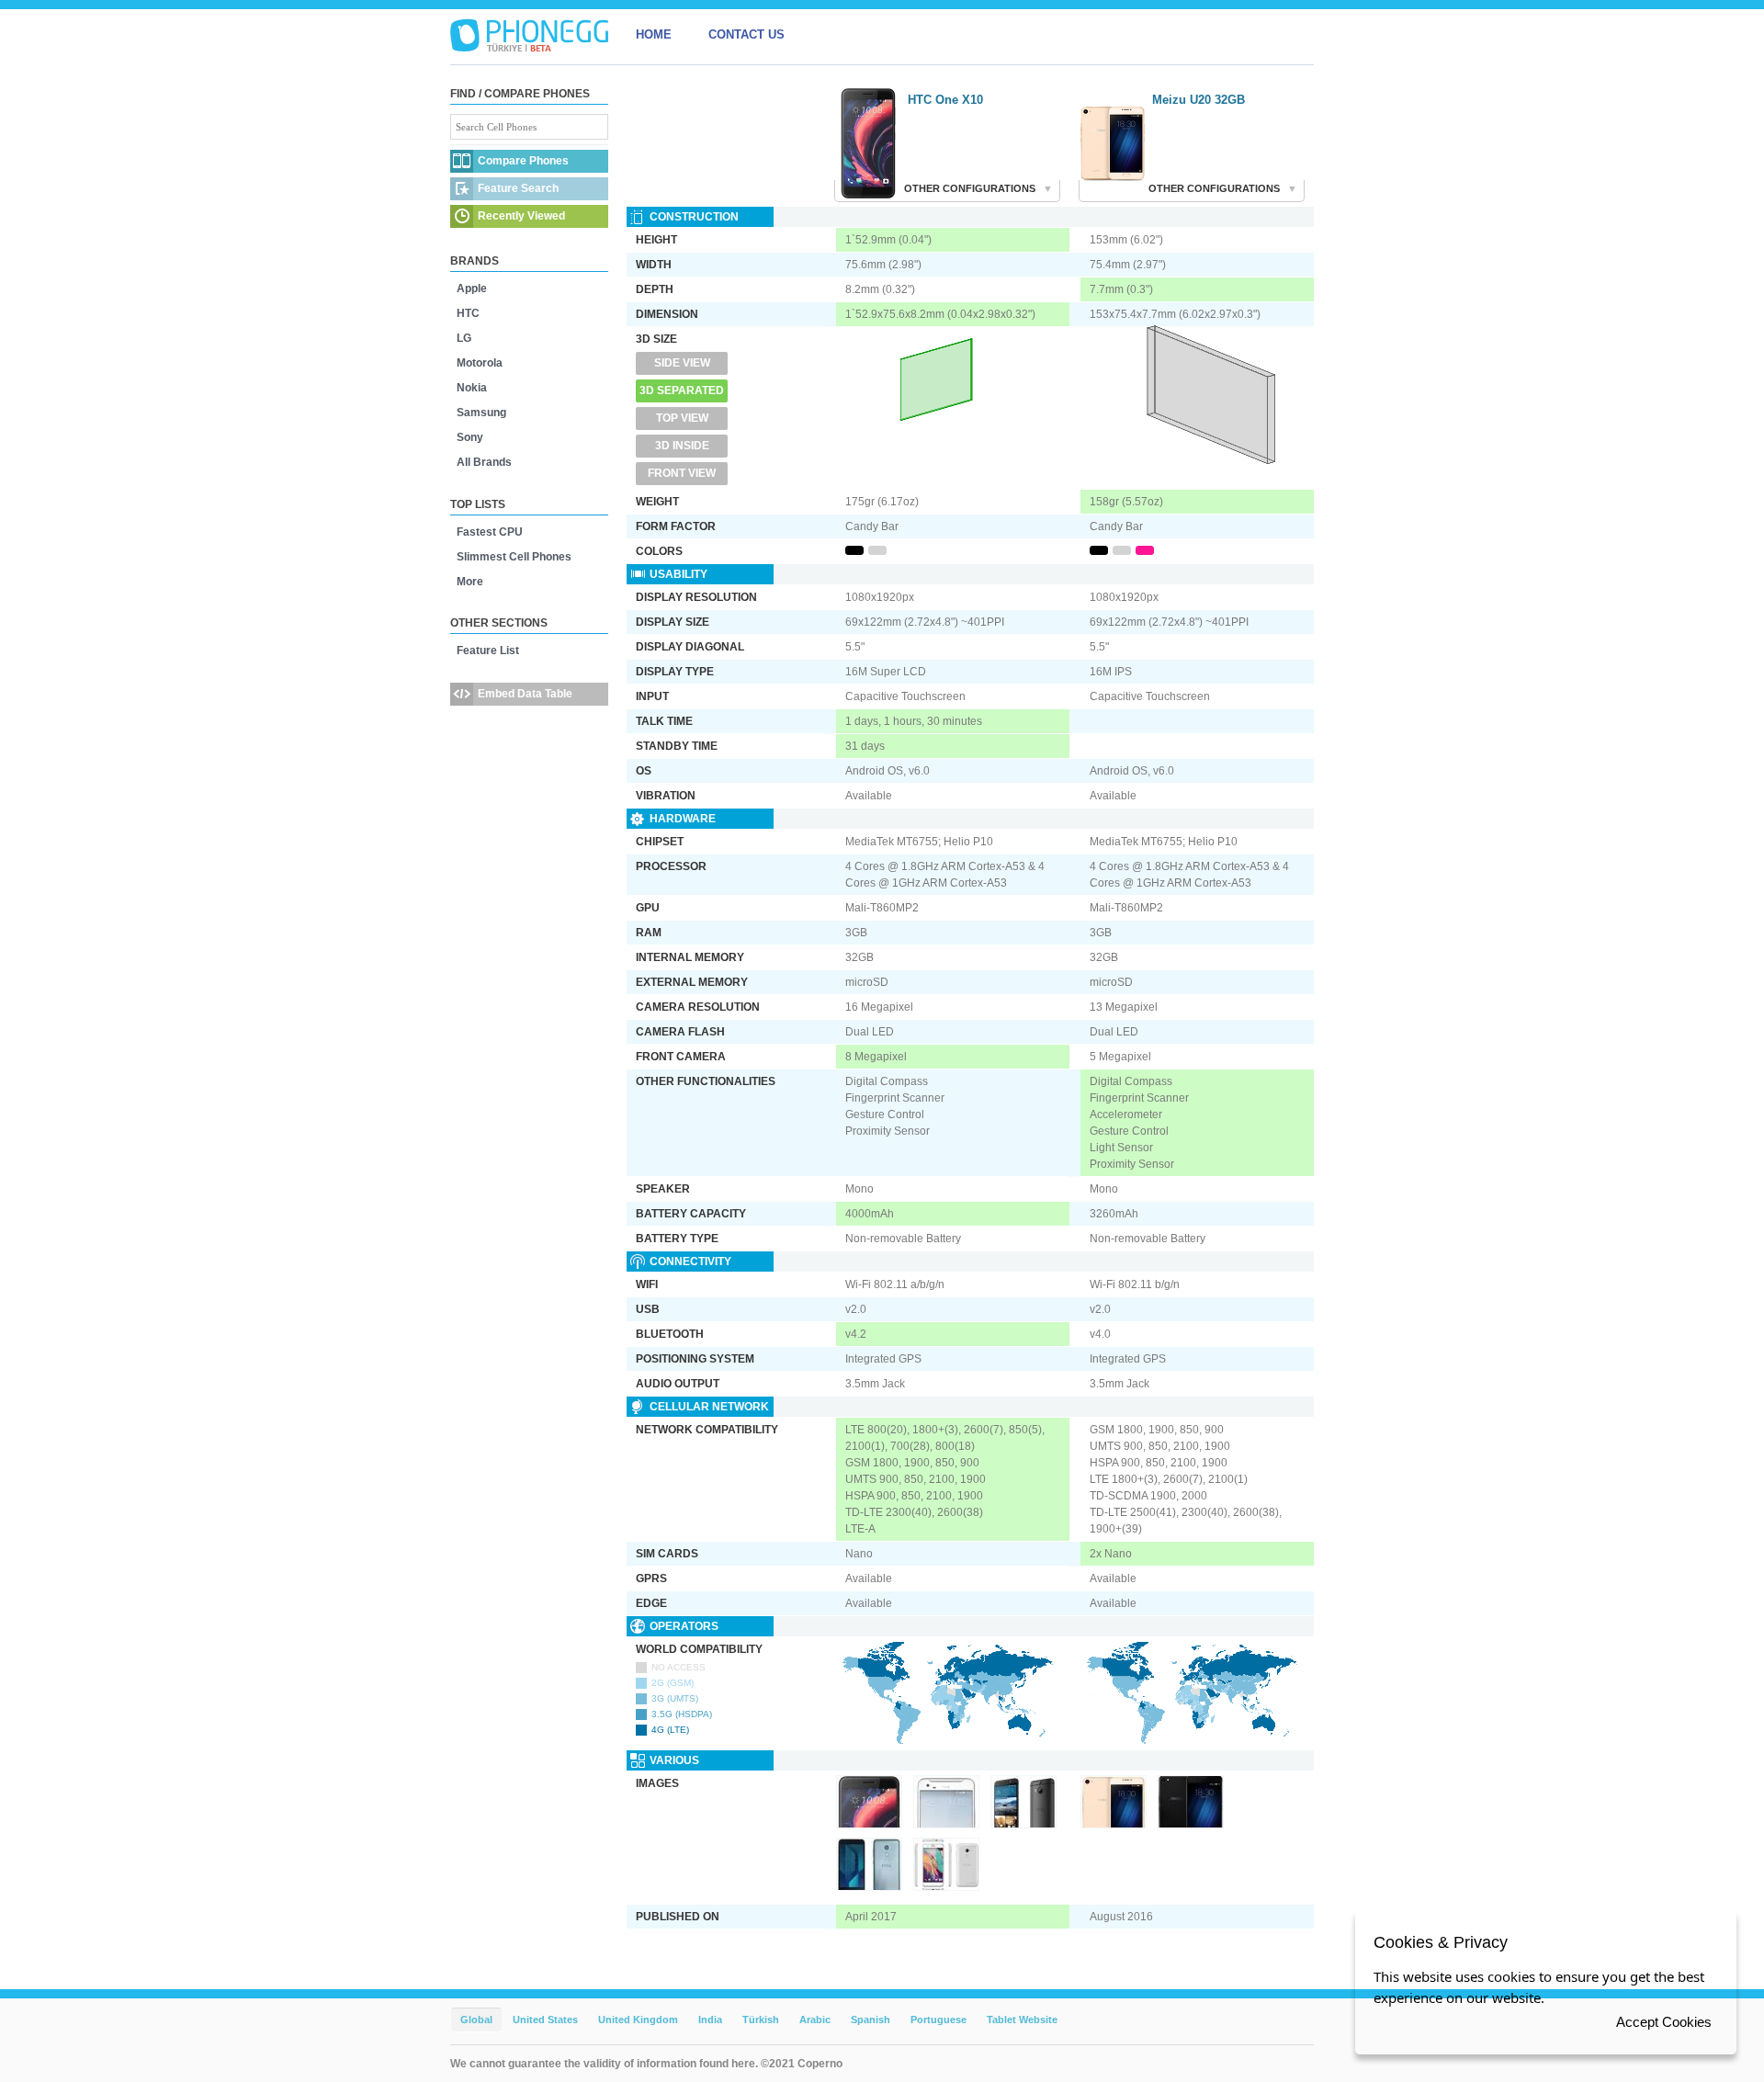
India (710, 2020)
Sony (470, 437)
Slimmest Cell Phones (514, 557)
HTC (468, 313)
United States (545, 2020)
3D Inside (682, 446)
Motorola (480, 363)
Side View (682, 363)
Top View (682, 418)
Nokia (472, 388)
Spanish (871, 2020)
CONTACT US (746, 34)
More (470, 582)
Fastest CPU (490, 532)
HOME (654, 34)
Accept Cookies (1664, 2022)
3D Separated (682, 390)
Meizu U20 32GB (1199, 100)
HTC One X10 (945, 100)
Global (476, 2020)
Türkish (761, 2020)
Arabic (815, 2020)
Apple (472, 289)
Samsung (481, 413)
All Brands (484, 462)
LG (464, 338)
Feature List (488, 651)
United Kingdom (638, 2020)
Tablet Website (1022, 2020)
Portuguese (939, 2020)
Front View (682, 473)
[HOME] (529, 35)
